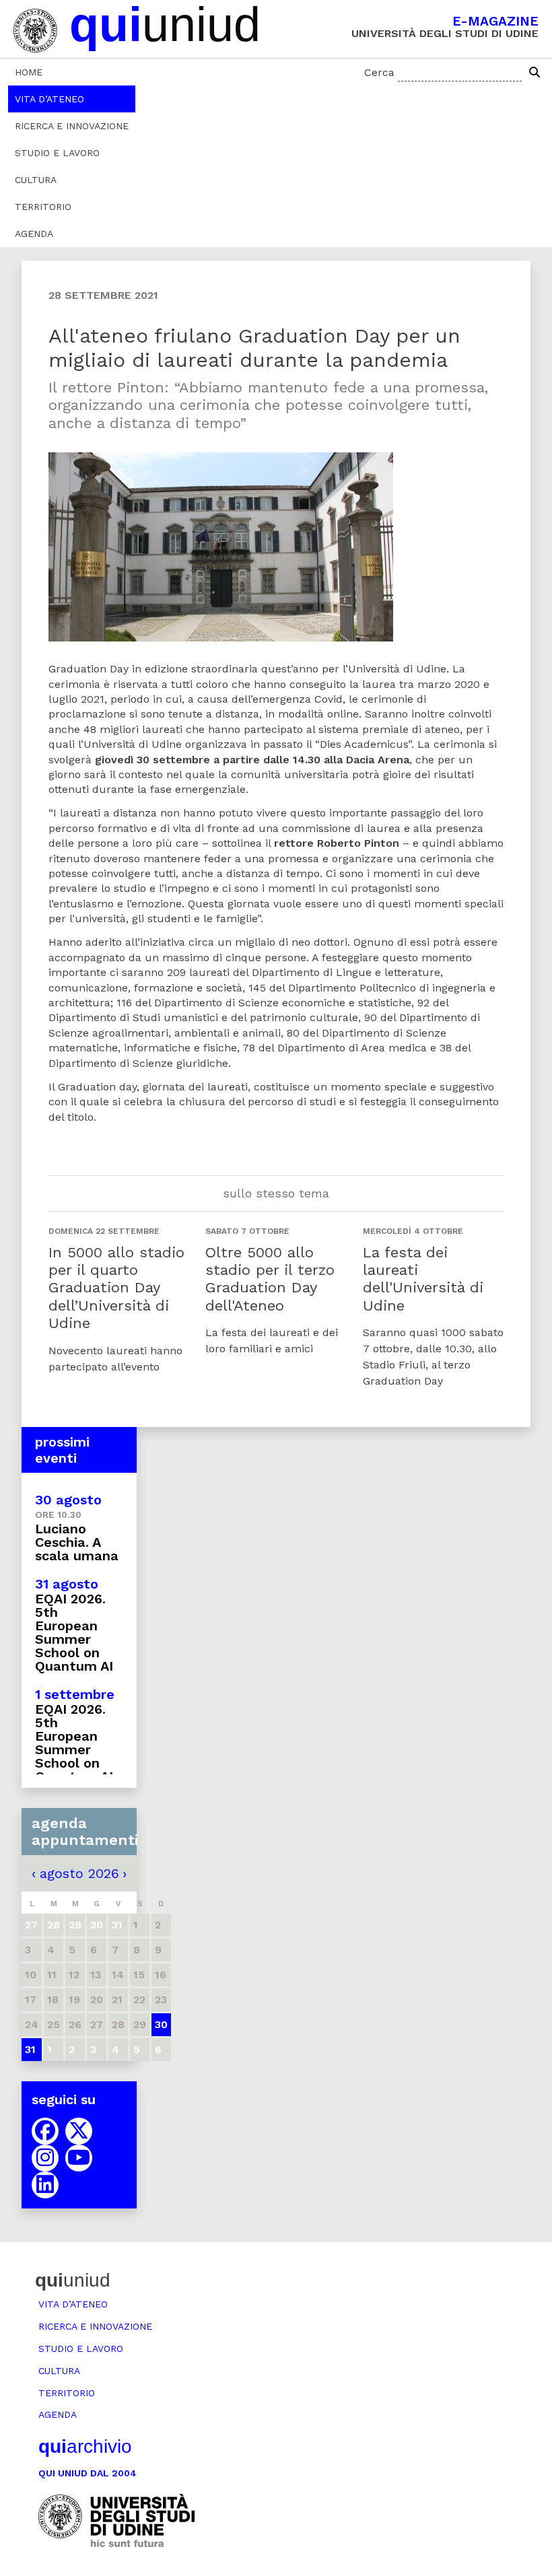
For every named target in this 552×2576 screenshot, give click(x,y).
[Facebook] (45, 2131)
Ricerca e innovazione (72, 126)
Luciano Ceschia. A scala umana (77, 1542)
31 (30, 2049)
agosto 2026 (79, 1873)
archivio (85, 2446)
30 (161, 2024)
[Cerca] (534, 73)
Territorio (43, 207)
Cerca (379, 72)
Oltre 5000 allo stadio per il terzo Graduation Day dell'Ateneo (270, 1279)
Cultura (36, 180)
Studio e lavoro (57, 153)
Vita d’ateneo (49, 99)
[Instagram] (45, 2158)
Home (29, 72)
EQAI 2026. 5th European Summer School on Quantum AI (74, 1632)
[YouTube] (79, 2158)
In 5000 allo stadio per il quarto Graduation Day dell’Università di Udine (116, 1288)
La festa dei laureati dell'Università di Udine (423, 1279)
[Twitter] (79, 2131)
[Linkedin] (45, 2185)
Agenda (34, 234)
